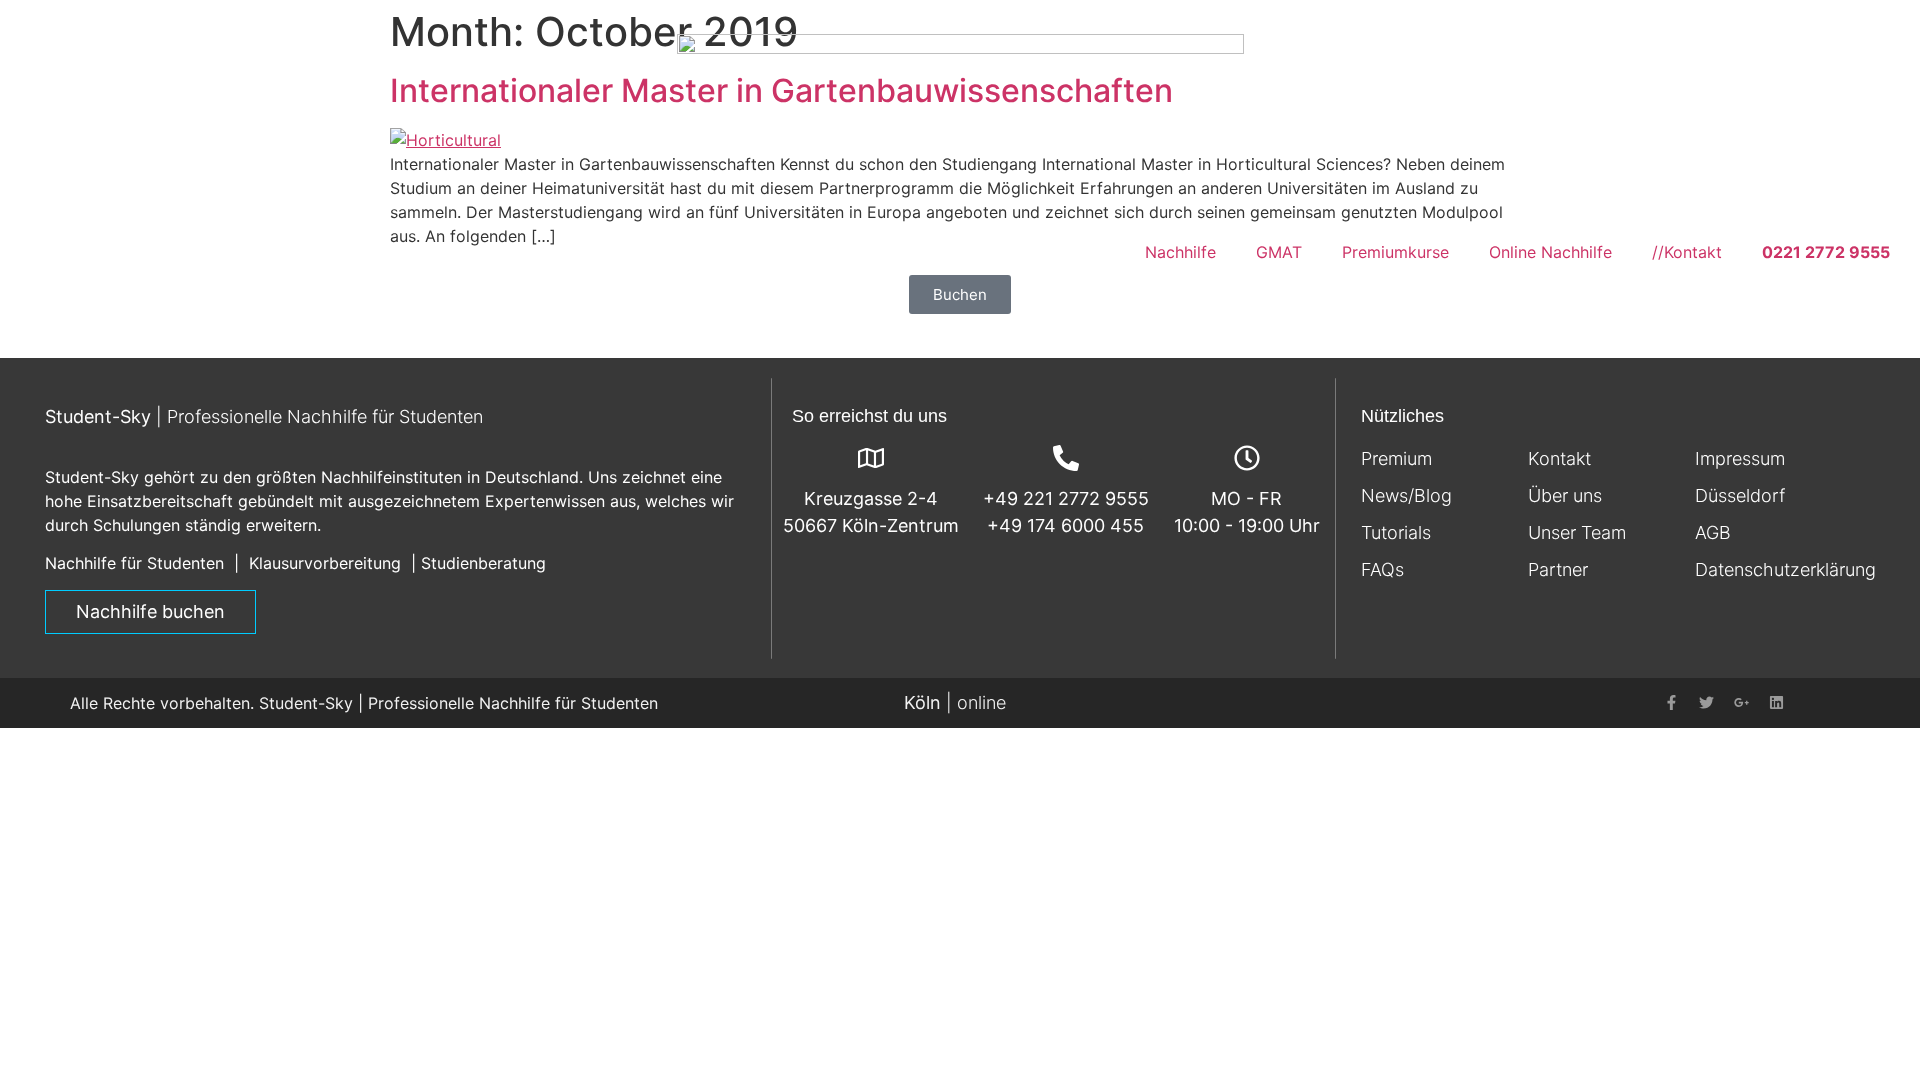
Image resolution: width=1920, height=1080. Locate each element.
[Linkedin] (1777, 703)
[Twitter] (1707, 703)
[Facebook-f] (1672, 703)
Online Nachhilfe (1550, 252)
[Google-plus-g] (1742, 703)
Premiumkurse (1395, 252)
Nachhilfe (1180, 252)
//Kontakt (1687, 252)
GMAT (1279, 252)
